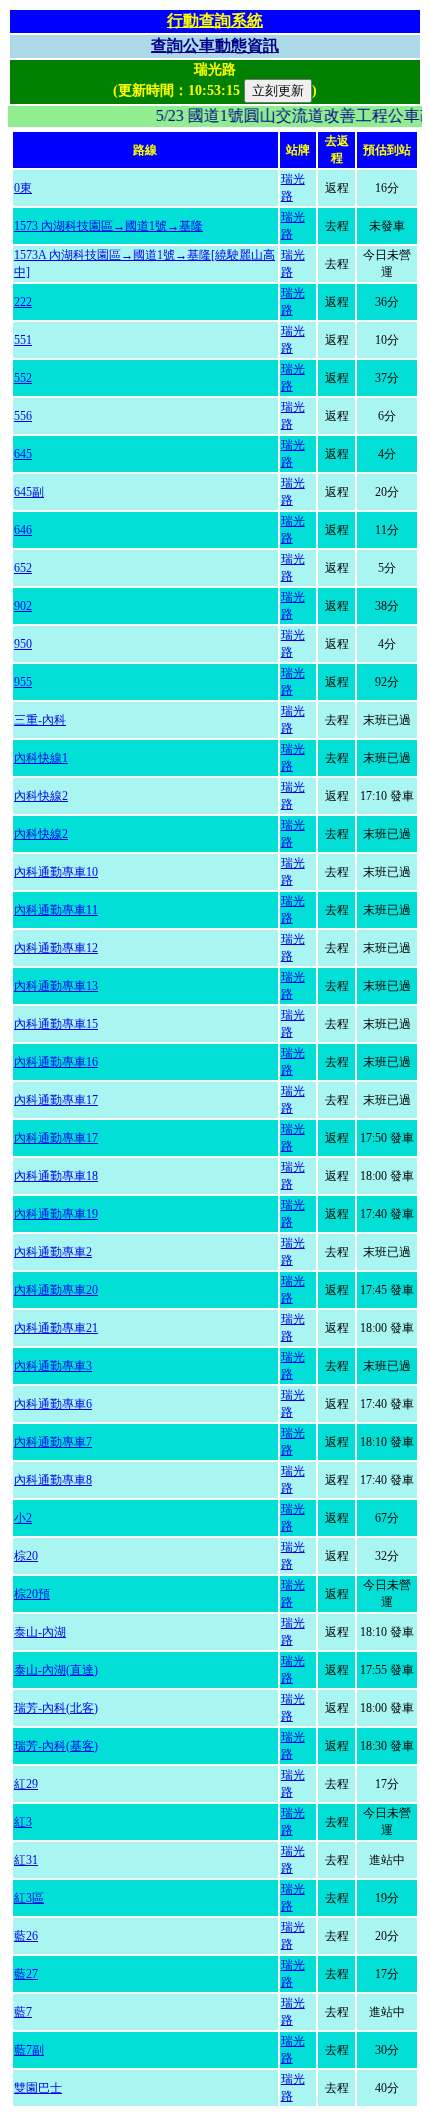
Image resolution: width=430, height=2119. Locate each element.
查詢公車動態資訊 (215, 45)
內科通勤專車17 (56, 1100)
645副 (29, 492)
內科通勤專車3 (53, 1366)
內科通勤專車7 (53, 1442)
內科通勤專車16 (56, 1062)
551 (23, 340)
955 (23, 682)
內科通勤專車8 (53, 1480)
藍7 (23, 2012)
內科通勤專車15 (56, 1024)
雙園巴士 (38, 2088)
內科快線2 (41, 796)
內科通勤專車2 (53, 1252)
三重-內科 (40, 720)
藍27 (26, 1974)
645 (23, 454)
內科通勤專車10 (56, 872)
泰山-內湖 (40, 1632)
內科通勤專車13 (56, 986)
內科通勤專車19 (56, 1214)
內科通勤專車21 (56, 1328)
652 (23, 568)
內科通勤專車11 (56, 910)
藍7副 (29, 2050)
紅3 (23, 1822)
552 (23, 378)
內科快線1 (41, 758)
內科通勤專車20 (56, 1290)
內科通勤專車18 (56, 1176)
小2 (23, 1518)
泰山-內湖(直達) (56, 1670)
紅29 (26, 1784)
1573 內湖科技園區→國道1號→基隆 (108, 226)
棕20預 (32, 1594)
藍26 (26, 1936)
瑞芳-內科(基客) (56, 1746)
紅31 (26, 1860)
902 (23, 606)
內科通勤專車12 (56, 948)
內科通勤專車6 (53, 1404)
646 (23, 530)
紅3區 (29, 1898)
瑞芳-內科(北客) (56, 1708)
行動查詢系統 (215, 20)
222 (23, 302)
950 (23, 644)
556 (23, 416)
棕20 (26, 1556)
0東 (23, 188)
